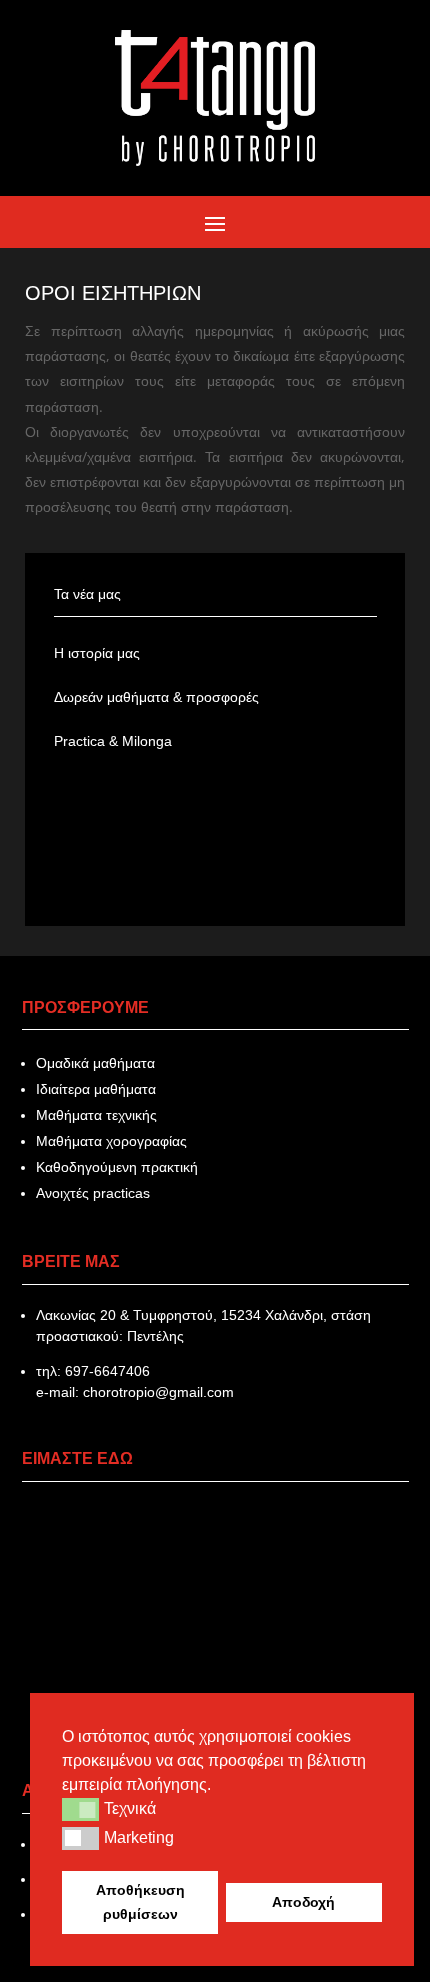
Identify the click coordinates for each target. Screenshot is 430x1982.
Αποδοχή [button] (303, 1902)
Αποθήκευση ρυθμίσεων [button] (140, 1902)
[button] (80, 1809)
